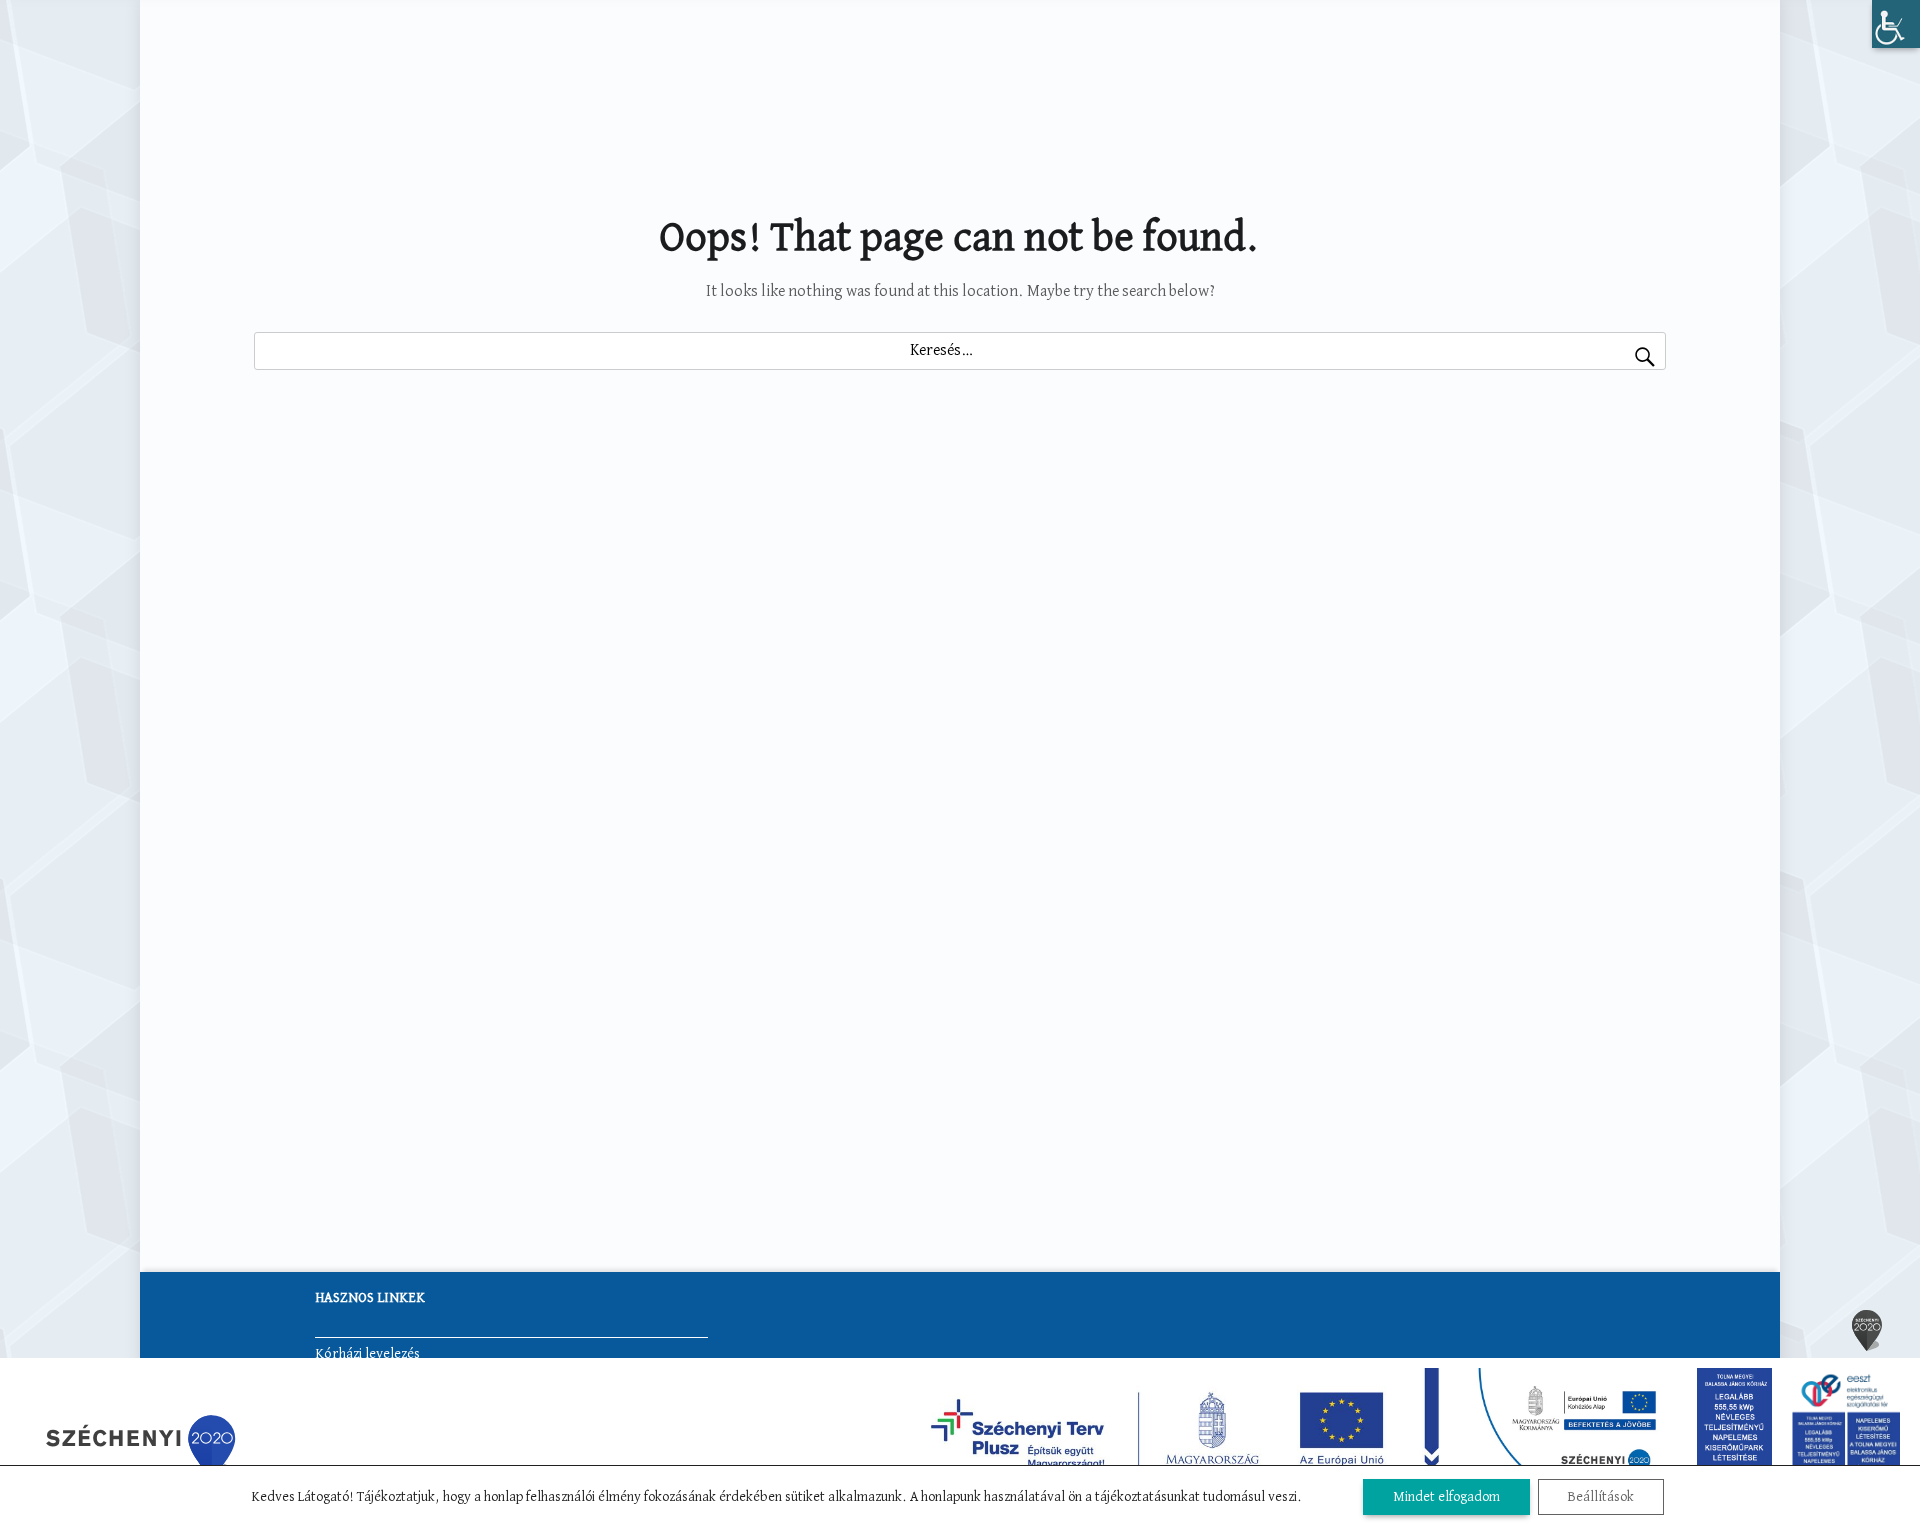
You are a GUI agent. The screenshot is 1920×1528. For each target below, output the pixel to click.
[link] (1896, 24)
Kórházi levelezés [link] (367, 1354)
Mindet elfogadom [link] (1446, 1497)
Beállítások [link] (1601, 1497)
